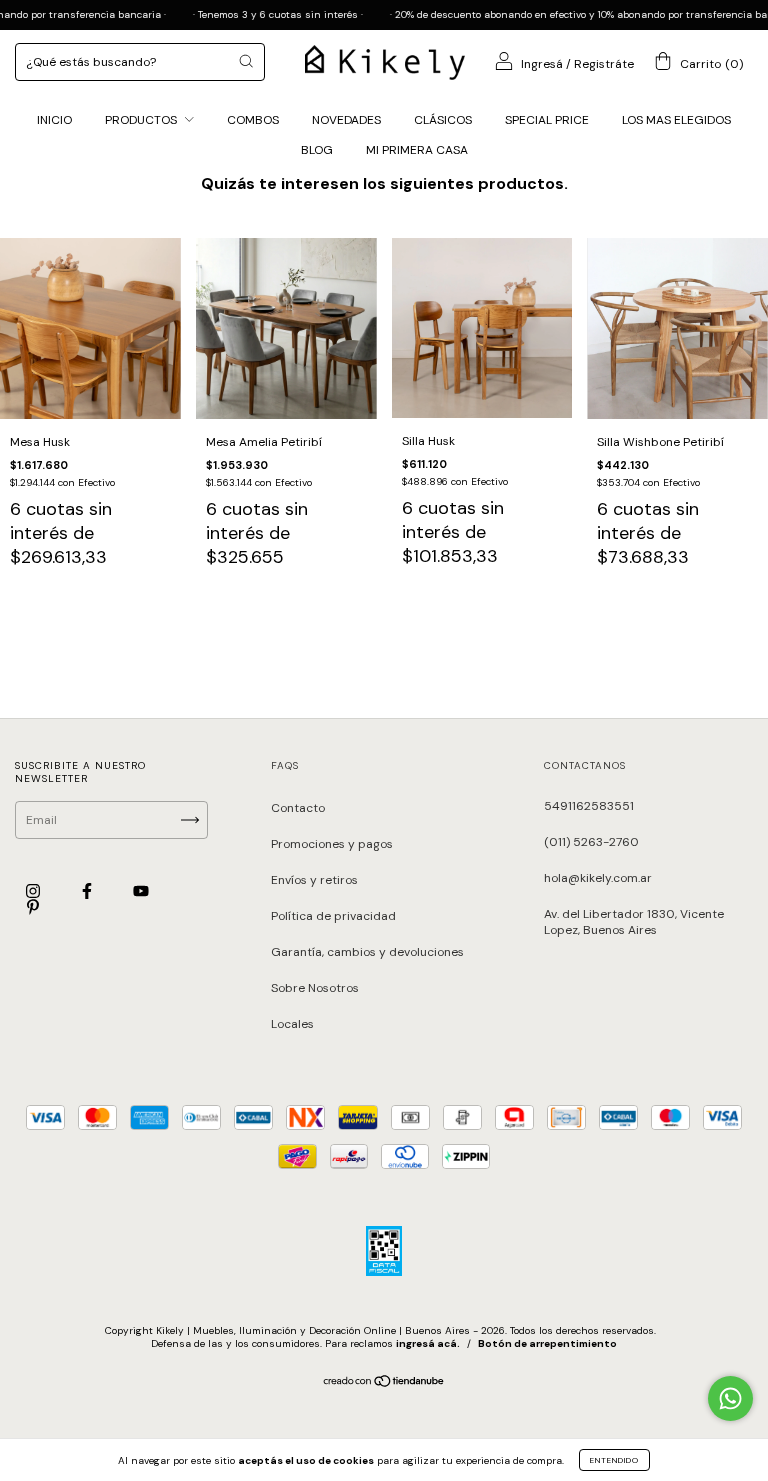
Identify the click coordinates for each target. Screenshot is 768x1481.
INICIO (54, 120)
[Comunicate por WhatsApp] (730, 1398)
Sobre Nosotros (315, 988)
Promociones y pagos (332, 844)
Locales (292, 1024)
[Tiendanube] (384, 1384)
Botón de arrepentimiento (547, 1343)
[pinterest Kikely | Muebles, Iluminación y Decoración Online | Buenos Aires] (33, 908)
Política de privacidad (333, 916)
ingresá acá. (428, 1343)
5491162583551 (589, 806)
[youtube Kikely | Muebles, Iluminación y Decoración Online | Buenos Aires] (141, 891)
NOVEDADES (346, 120)
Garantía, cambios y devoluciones (367, 952)
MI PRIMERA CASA (417, 150)
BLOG (317, 150)
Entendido (614, 1460)
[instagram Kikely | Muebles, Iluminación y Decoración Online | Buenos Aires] (34, 891)
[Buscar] (246, 61)
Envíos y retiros (314, 880)
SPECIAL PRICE (547, 120)
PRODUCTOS (142, 120)
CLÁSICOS (443, 120)
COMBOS (253, 120)
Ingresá (542, 64)
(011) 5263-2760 (591, 842)
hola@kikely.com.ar (598, 878)
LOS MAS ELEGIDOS (676, 120)
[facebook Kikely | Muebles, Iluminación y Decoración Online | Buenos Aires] (88, 891)
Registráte (604, 64)
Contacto (298, 808)
